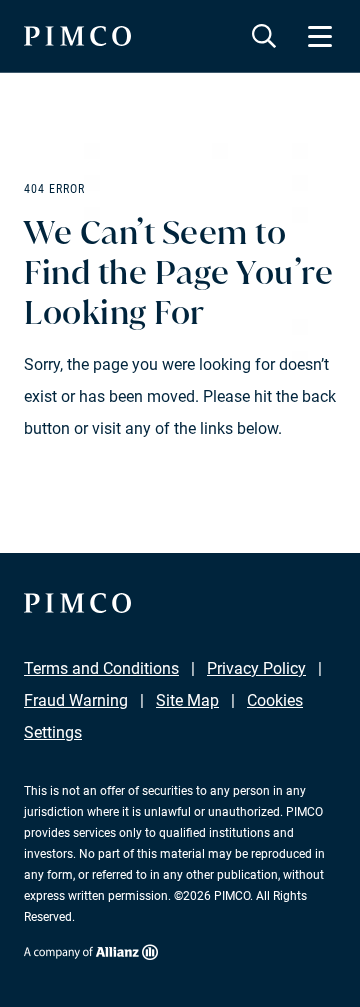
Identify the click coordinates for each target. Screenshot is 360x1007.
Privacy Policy (256, 668)
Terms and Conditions (101, 668)
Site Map (187, 700)
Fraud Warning (76, 700)
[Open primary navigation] (320, 36)
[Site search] (264, 36)
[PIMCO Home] (77, 36)
